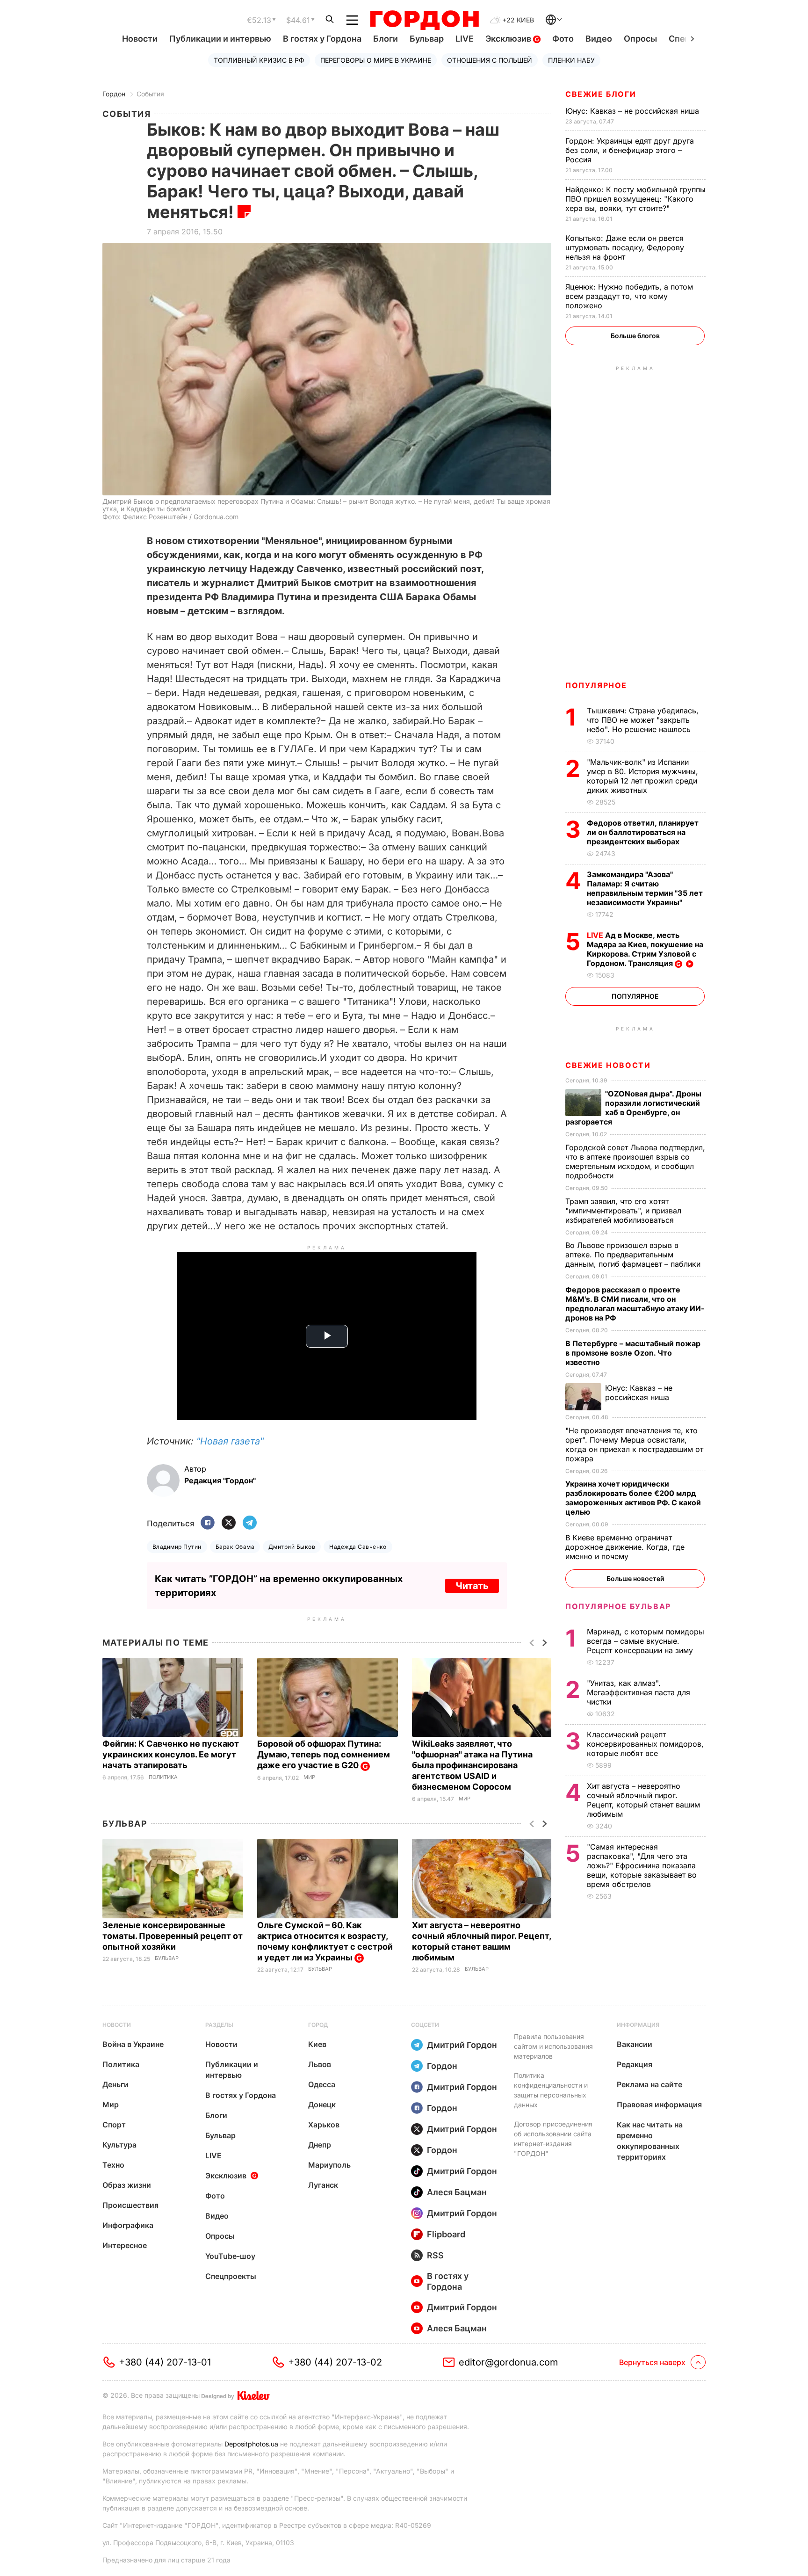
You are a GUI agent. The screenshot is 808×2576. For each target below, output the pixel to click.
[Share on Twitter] (229, 1523)
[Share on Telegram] (250, 1523)
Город (318, 2025)
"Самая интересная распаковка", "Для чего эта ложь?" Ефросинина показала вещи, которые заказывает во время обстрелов (642, 1865)
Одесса (322, 2084)
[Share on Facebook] (208, 1523)
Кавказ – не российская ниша (633, 111)
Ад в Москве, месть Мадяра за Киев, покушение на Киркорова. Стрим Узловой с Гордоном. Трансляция (645, 949)
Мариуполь (329, 2165)
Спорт (114, 2125)
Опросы (640, 39)
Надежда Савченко (358, 1547)
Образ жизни (127, 2185)
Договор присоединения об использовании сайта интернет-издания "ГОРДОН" (553, 2139)
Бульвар (427, 39)
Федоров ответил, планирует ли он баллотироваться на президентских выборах (643, 832)
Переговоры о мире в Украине (376, 60)
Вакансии (635, 2044)
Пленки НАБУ (571, 60)
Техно (113, 2165)
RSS (435, 2255)
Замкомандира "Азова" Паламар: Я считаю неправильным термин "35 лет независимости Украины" (645, 888)
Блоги (386, 39)
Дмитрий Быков (292, 1547)
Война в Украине (133, 2044)
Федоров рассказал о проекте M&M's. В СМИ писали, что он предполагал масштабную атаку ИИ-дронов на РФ (635, 1304)
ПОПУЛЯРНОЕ (596, 685)
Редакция (635, 2064)
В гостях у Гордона (322, 39)
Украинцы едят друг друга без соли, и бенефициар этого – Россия (630, 150)
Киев (317, 2044)
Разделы (219, 2025)
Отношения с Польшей (490, 60)
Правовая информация (659, 2104)
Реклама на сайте (649, 2084)
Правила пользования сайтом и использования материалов (553, 2046)
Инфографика (128, 2225)
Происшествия (130, 2205)
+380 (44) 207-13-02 (335, 2362)
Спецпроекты (231, 2276)
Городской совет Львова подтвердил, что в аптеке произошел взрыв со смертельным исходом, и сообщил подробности (635, 1161)
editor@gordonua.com (509, 2362)
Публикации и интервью (220, 39)
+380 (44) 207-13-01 (165, 2362)
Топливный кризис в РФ (259, 60)
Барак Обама (235, 1547)
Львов (320, 2064)
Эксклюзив (509, 39)
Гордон (114, 94)
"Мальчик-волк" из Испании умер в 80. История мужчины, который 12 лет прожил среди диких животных (642, 776)
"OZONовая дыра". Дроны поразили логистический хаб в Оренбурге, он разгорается (633, 1108)
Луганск (323, 2185)
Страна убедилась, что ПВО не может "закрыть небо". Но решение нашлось (643, 720)
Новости (140, 39)
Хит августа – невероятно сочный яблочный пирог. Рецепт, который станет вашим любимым (643, 1800)
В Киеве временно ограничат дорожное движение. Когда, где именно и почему (625, 1547)
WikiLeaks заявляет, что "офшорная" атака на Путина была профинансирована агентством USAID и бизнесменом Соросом (472, 1765)
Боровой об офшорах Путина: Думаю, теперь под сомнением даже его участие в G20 (324, 1754)
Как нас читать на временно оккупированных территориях (650, 2141)
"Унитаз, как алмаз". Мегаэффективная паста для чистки (638, 1692)
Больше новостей (635, 1578)
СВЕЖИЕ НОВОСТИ (608, 1065)
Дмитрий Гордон (462, 2045)
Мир (309, 1777)
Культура (119, 2145)
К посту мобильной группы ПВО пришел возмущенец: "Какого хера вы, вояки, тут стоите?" (635, 199)
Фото (563, 39)
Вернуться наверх (652, 2362)
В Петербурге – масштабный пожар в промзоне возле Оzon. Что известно (633, 1353)
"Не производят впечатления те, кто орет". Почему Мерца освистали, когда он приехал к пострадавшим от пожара (634, 1444)
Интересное (125, 2245)
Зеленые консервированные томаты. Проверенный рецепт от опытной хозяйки (173, 1936)
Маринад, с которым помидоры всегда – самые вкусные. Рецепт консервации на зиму (646, 1641)
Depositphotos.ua (251, 2444)
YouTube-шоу (230, 2256)
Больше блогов (635, 336)
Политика (163, 1777)
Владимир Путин (177, 1547)
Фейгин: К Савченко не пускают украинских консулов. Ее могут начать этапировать (171, 1754)
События (150, 94)
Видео (599, 39)
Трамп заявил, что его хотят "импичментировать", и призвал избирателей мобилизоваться (623, 1211)
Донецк (322, 2104)
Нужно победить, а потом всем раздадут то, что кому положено (629, 296)
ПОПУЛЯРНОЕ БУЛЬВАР (618, 1606)
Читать (472, 1586)
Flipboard (446, 2234)
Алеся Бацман (457, 2192)
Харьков (324, 2125)
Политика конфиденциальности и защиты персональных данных (551, 2090)
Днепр (320, 2145)
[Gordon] (424, 20)
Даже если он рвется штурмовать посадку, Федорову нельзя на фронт (625, 247)
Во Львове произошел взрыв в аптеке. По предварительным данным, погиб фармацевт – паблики (634, 1255)
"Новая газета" (230, 1441)
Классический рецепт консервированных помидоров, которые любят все (645, 1744)
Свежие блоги (601, 94)
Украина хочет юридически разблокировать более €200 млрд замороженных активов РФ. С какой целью (633, 1498)
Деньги (115, 2084)
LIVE (465, 39)
